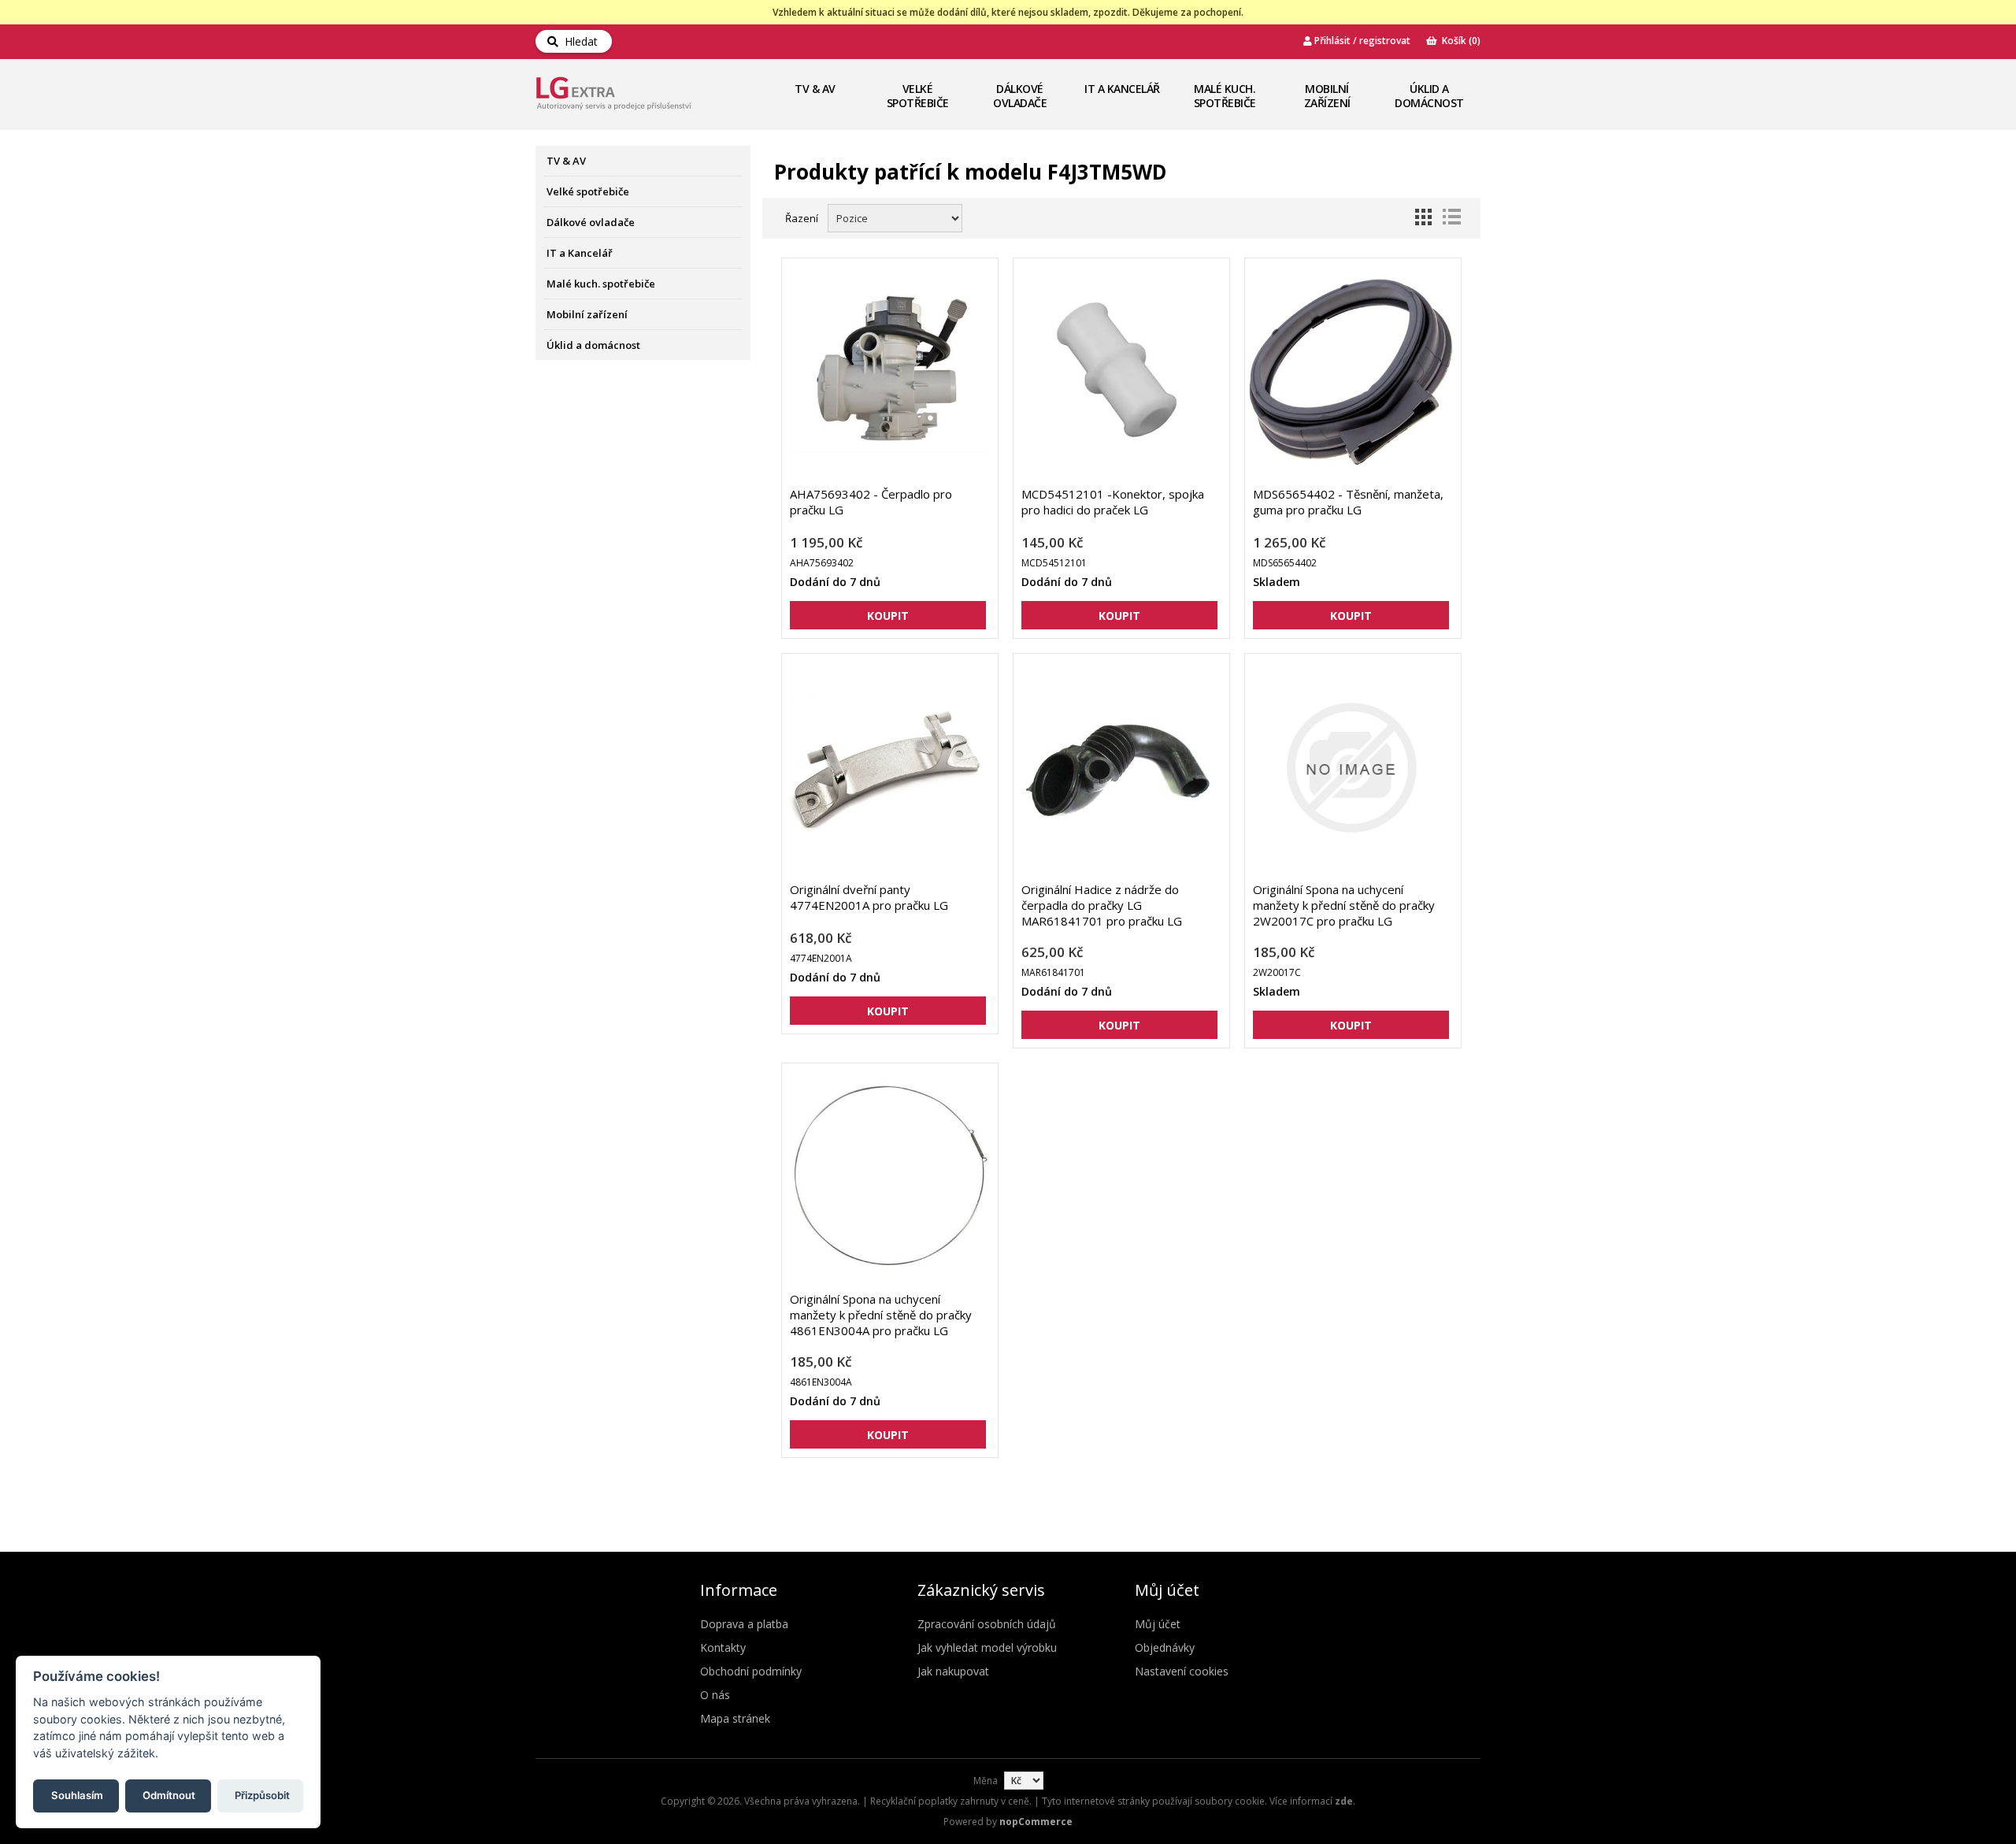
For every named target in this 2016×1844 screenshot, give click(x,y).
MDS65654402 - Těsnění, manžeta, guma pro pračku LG (1348, 502)
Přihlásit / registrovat (1361, 41)
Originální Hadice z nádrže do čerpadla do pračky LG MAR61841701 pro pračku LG (1102, 905)
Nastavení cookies (1182, 1671)
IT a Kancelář (1122, 89)
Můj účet (1158, 1624)
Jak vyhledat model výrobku (987, 1647)
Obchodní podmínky (751, 1671)
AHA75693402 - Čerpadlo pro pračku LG (871, 502)
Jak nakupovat (953, 1671)
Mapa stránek (735, 1718)
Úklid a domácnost (1429, 96)
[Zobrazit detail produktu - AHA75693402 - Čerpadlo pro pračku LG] (888, 372)
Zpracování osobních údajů (987, 1624)
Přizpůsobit (262, 1794)
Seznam (1451, 217)
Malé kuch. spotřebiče (1225, 96)
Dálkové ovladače (1020, 96)
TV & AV (815, 89)
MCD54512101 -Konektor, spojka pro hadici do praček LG (1113, 502)
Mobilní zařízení (1327, 96)
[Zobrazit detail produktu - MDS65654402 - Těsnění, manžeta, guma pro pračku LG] (1351, 372)
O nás (715, 1695)
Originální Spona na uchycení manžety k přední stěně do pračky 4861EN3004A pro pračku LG (881, 1315)
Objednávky (1165, 1647)
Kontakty (723, 1647)
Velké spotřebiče (918, 96)
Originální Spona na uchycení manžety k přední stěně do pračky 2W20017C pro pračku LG (1344, 905)
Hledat (578, 41)
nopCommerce (1036, 1822)
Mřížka (1423, 217)
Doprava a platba (744, 1624)
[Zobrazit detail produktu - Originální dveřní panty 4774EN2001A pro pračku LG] (888, 768)
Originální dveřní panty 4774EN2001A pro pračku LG (869, 897)
